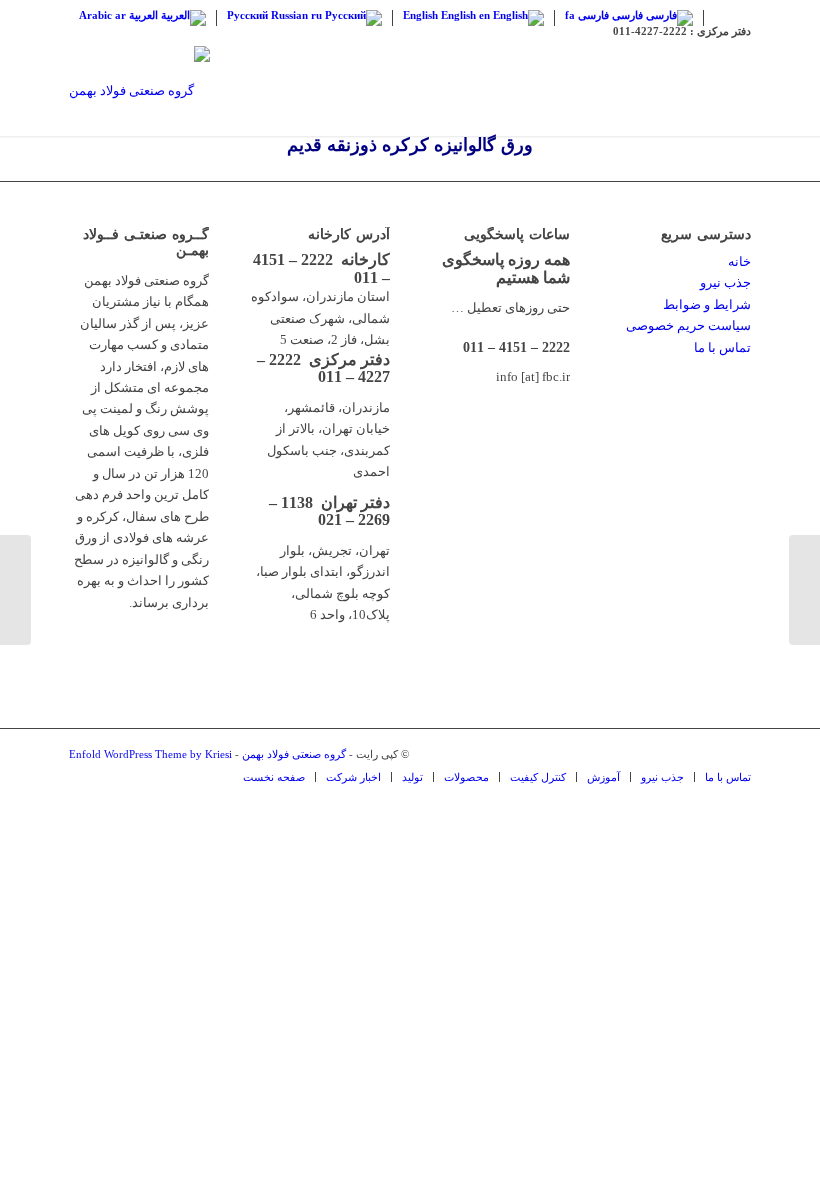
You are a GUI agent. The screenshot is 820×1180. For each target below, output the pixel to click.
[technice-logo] (139, 91)
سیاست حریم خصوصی (688, 325)
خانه (739, 261)
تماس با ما (722, 347)
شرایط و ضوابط (707, 304)
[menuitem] (274, 777)
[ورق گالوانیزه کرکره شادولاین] (804, 590)
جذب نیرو (725, 282)
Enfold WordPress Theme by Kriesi (150, 754)
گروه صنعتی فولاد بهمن (294, 754)
